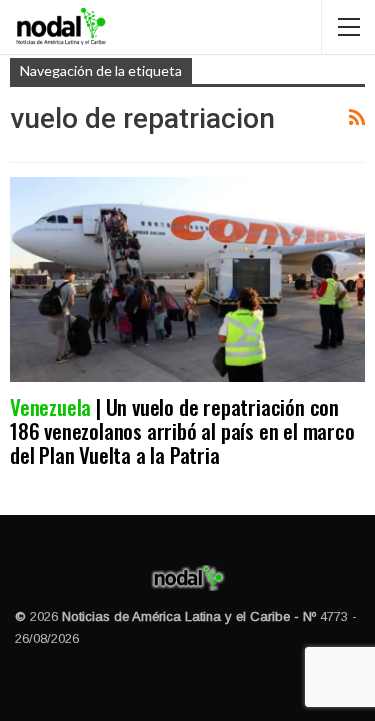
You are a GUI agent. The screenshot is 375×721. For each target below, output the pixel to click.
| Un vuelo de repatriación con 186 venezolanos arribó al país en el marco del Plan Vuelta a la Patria (182, 430)
